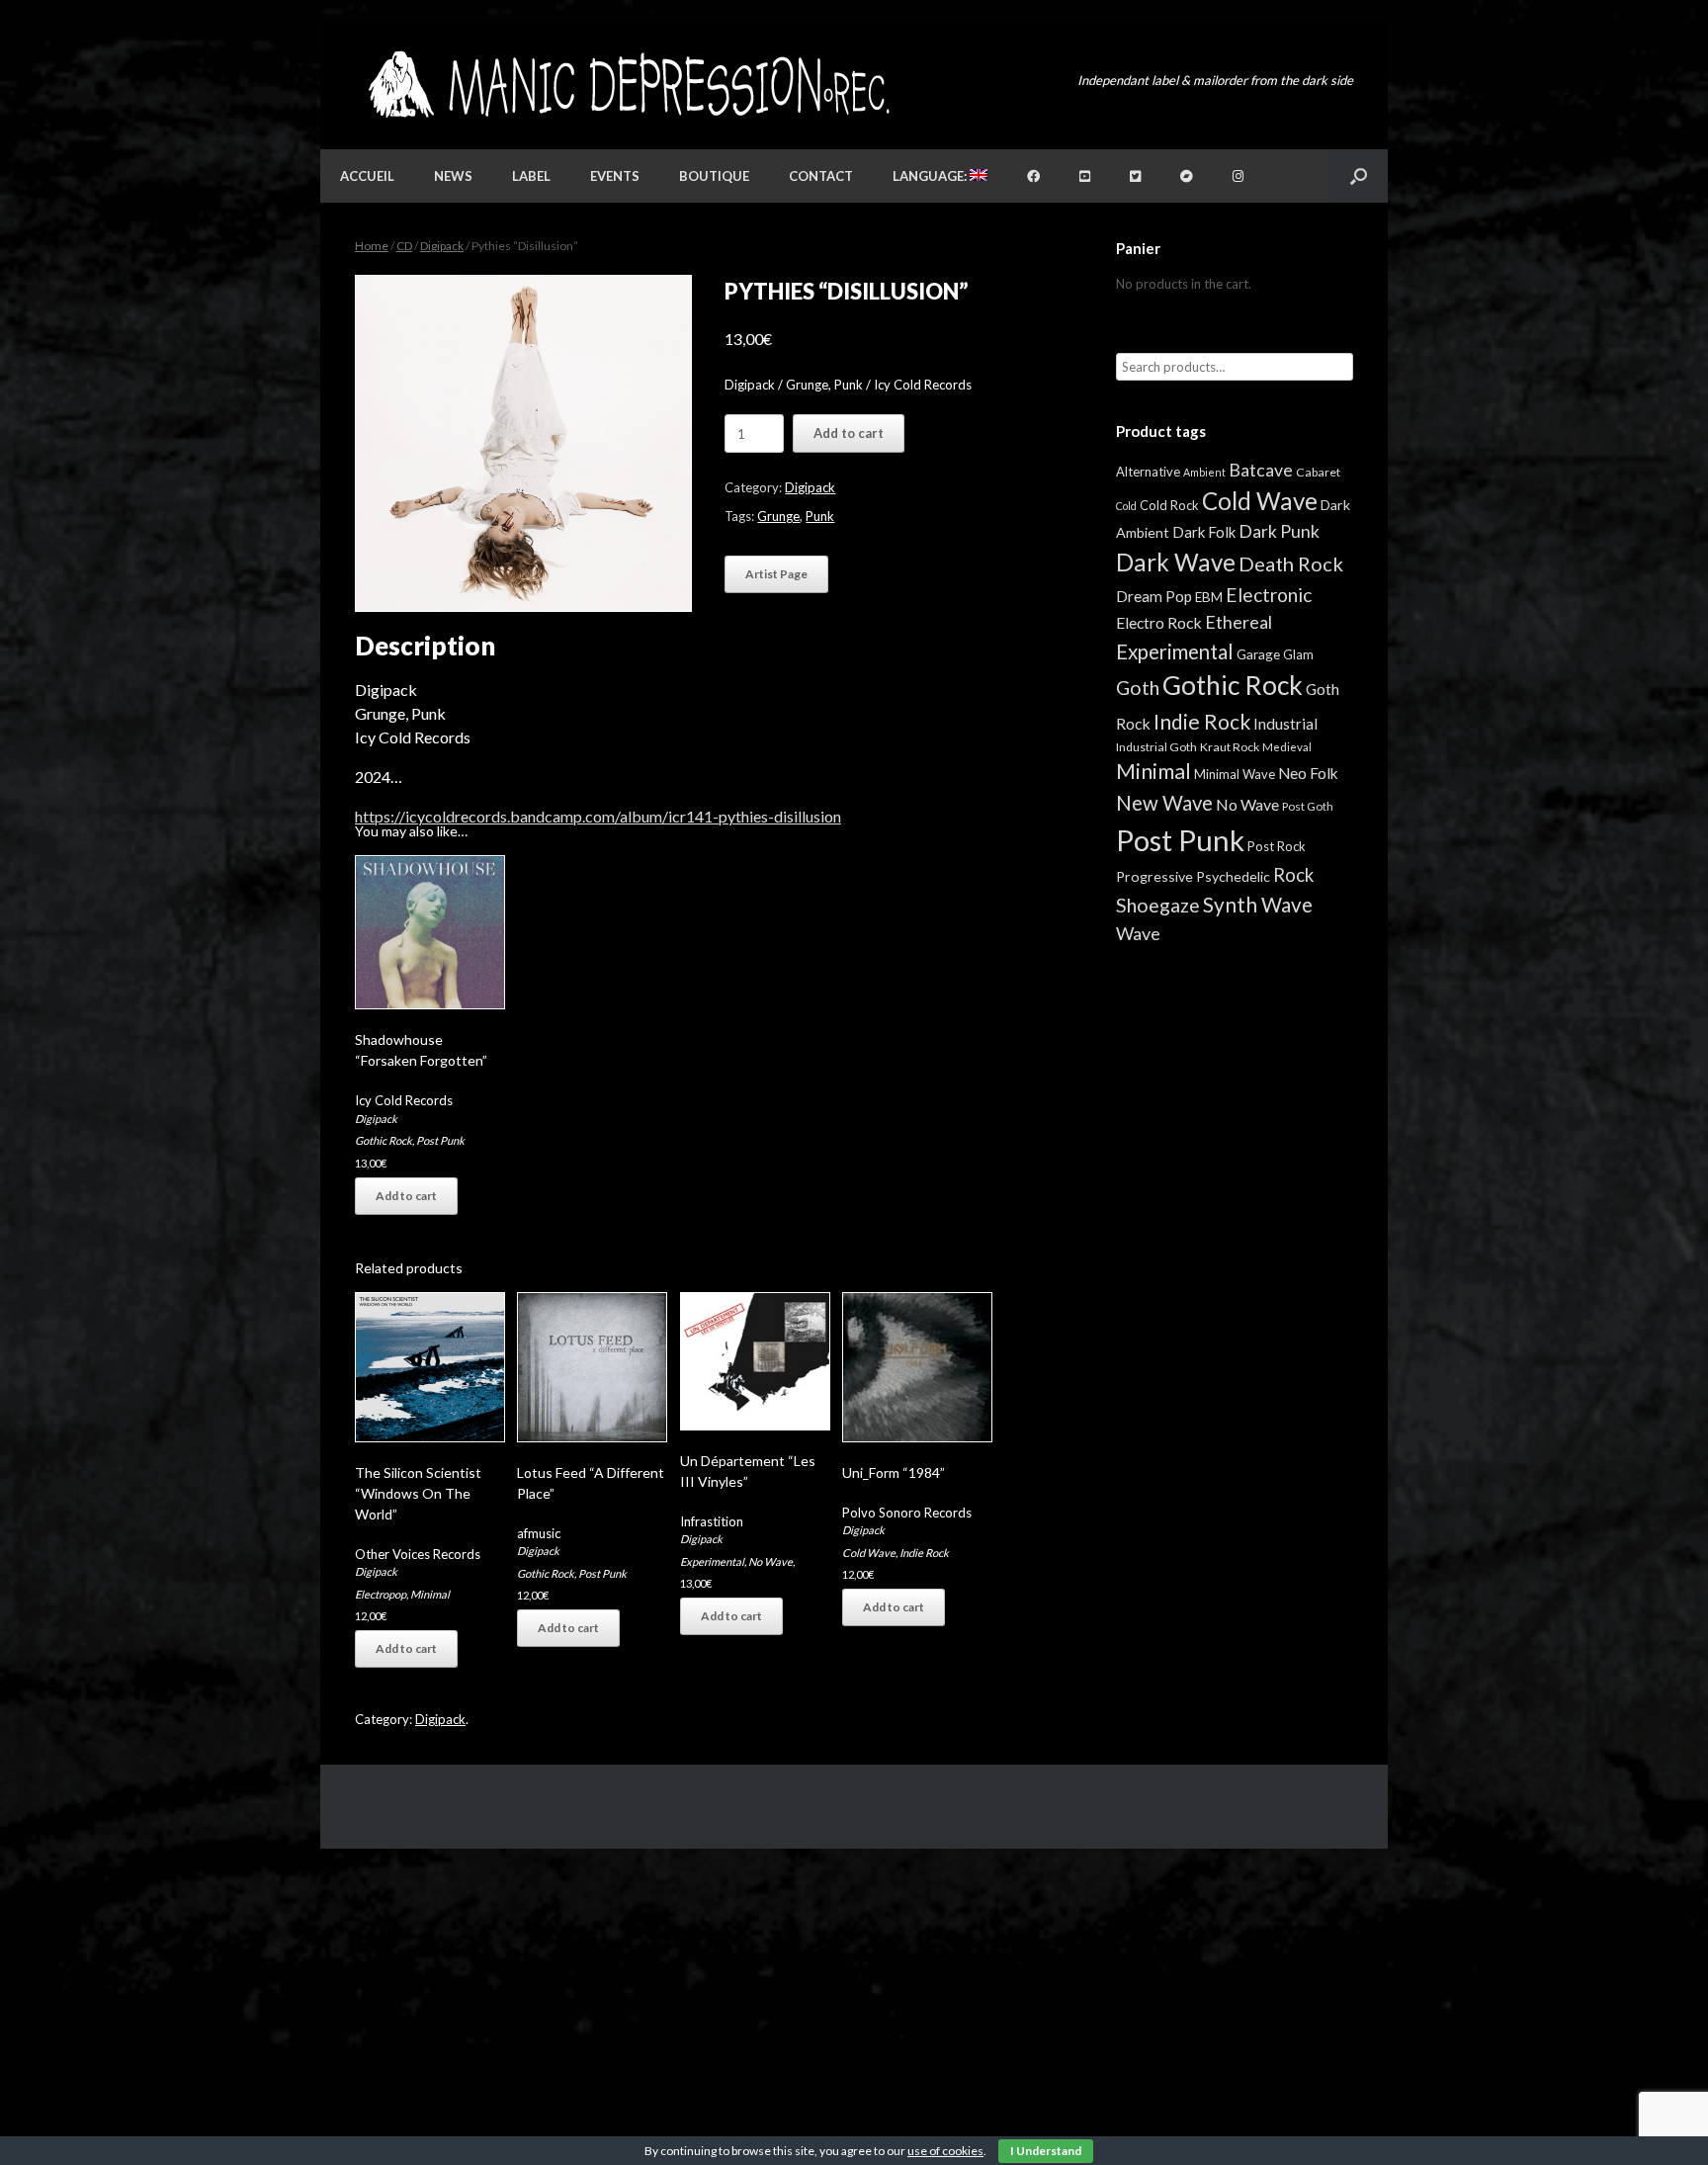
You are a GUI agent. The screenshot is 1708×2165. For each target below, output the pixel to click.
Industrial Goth (1156, 747)
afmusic (539, 1533)
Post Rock (1277, 846)
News (453, 176)
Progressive (1154, 876)
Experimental (712, 1561)
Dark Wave (1176, 562)
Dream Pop (1154, 596)
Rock (1293, 875)
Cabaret (1318, 472)
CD (404, 246)
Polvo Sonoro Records (907, 1513)
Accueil (367, 176)
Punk (820, 516)
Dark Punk (1279, 531)
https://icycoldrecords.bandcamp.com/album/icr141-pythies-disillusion (598, 816)
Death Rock (1291, 563)
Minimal (430, 1594)
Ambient (1204, 472)
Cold (1126, 506)
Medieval (1287, 747)
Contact (821, 176)
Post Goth (1308, 806)
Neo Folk (1308, 773)
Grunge (778, 516)
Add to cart (849, 433)
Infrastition (712, 1521)
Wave (1138, 933)
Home (372, 246)
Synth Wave (1258, 905)
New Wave (1164, 803)
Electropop (381, 1594)
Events (615, 176)
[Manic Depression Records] (627, 85)
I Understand (1046, 2151)
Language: (931, 176)
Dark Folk (1204, 532)
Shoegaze (1158, 905)
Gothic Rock (384, 1140)
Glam (1298, 654)
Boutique (714, 176)
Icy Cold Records (404, 1100)
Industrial (1285, 724)
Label (531, 176)
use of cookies (945, 2151)
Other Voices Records (418, 1554)
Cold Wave (869, 1553)
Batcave (1261, 470)
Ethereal (1238, 622)
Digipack (442, 246)
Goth (1138, 688)
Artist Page (776, 574)
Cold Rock (1169, 505)
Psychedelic (1233, 876)
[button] (1359, 176)
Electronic (1269, 595)
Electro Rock (1159, 622)
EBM (1209, 597)
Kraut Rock (1230, 747)
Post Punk (440, 1140)
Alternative (1148, 472)
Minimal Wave (1235, 774)
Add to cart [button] (406, 1196)
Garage (1258, 654)
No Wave (770, 1561)
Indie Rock (924, 1553)
